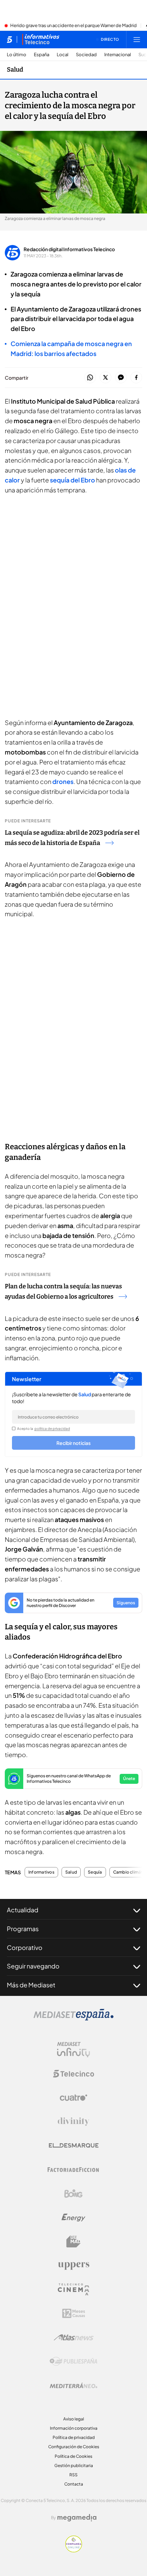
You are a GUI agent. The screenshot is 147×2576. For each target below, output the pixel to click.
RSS (73, 2475)
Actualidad (23, 1910)
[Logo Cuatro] (73, 2098)
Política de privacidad (74, 2437)
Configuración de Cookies (74, 2447)
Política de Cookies (73, 2456)
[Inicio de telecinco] (9, 39)
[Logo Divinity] (73, 2122)
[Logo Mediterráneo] (73, 2385)
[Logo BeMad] (73, 2242)
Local (63, 55)
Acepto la (44, 1428)
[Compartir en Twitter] (105, 378)
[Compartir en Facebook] (136, 378)
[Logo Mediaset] (73, 2019)
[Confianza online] (74, 2550)
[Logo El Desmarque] (74, 2145)
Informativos (41, 1872)
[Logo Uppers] (73, 2266)
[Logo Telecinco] (73, 2074)
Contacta (74, 2484)
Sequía (95, 1872)
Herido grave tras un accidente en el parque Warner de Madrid (73, 26)
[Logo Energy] (73, 2218)
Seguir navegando (33, 1966)
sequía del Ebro (72, 480)
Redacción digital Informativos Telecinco (69, 249)
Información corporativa (74, 2428)
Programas (23, 1929)
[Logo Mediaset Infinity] (73, 2050)
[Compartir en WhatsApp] (90, 378)
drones (63, 781)
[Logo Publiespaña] (73, 2362)
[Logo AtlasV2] (74, 2337)
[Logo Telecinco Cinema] (73, 2289)
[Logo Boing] (73, 2194)
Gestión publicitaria (74, 2465)
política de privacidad (52, 1428)
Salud (15, 70)
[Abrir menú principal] (137, 39)
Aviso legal (74, 2419)
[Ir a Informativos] (41, 39)
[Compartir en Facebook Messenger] (121, 378)
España (42, 55)
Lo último (17, 55)
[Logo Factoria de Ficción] (73, 2170)
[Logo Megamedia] (77, 2518)
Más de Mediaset (31, 1985)
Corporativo (25, 1947)
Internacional (118, 55)
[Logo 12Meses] (74, 2313)
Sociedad (86, 55)
